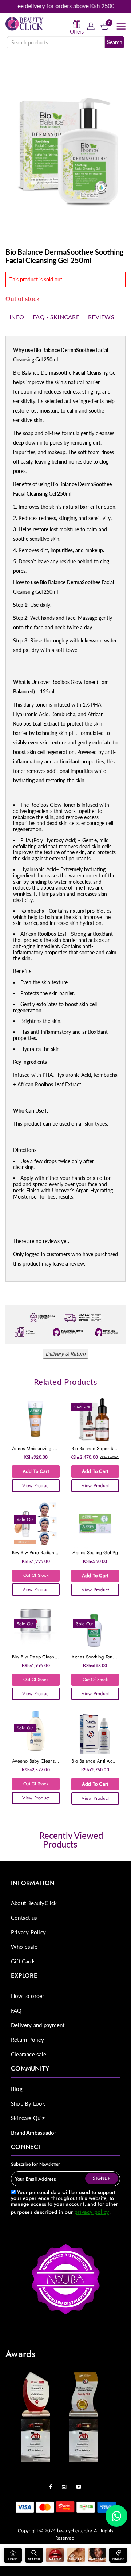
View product (36, 1486)
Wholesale (24, 1947)
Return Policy (27, 2040)
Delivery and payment (38, 2025)
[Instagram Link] (66, 2484)
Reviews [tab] (101, 317)
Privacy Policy (28, 1932)
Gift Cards (23, 1961)
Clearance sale (29, 2054)
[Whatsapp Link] (116, 2516)
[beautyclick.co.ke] (25, 23)
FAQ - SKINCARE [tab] (56, 317)
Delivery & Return (65, 1354)
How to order (28, 1996)
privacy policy (92, 2212)
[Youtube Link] (80, 2484)
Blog (17, 2089)
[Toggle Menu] (121, 26)
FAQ (16, 2010)
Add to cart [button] (36, 1471)
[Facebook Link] (52, 2484)
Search (115, 42)
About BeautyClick (34, 1903)
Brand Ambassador (33, 2133)
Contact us (24, 1918)
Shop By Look (28, 2103)
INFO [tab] (17, 317)
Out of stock (36, 1575)
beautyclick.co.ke (75, 2531)
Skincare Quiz (28, 2118)
